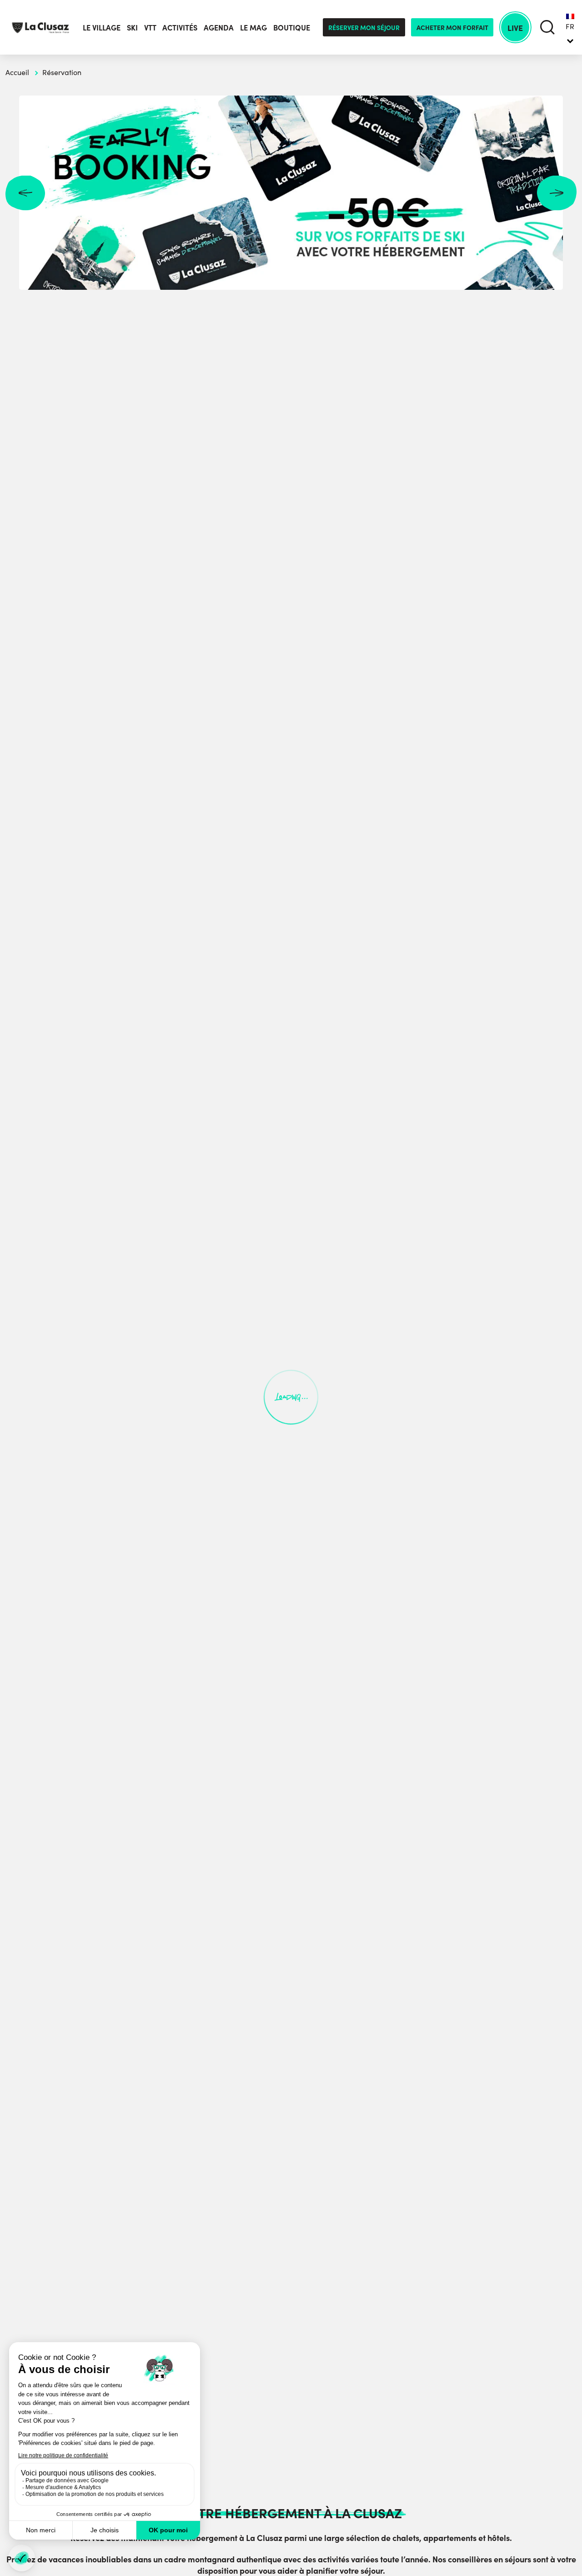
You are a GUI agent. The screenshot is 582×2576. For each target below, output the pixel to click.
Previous (25, 193)
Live (515, 28)
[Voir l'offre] (291, 193)
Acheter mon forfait (452, 27)
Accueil (17, 72)
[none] (570, 27)
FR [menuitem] (570, 26)
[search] (547, 28)
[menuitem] (570, 27)
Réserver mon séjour (364, 27)
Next (557, 193)
